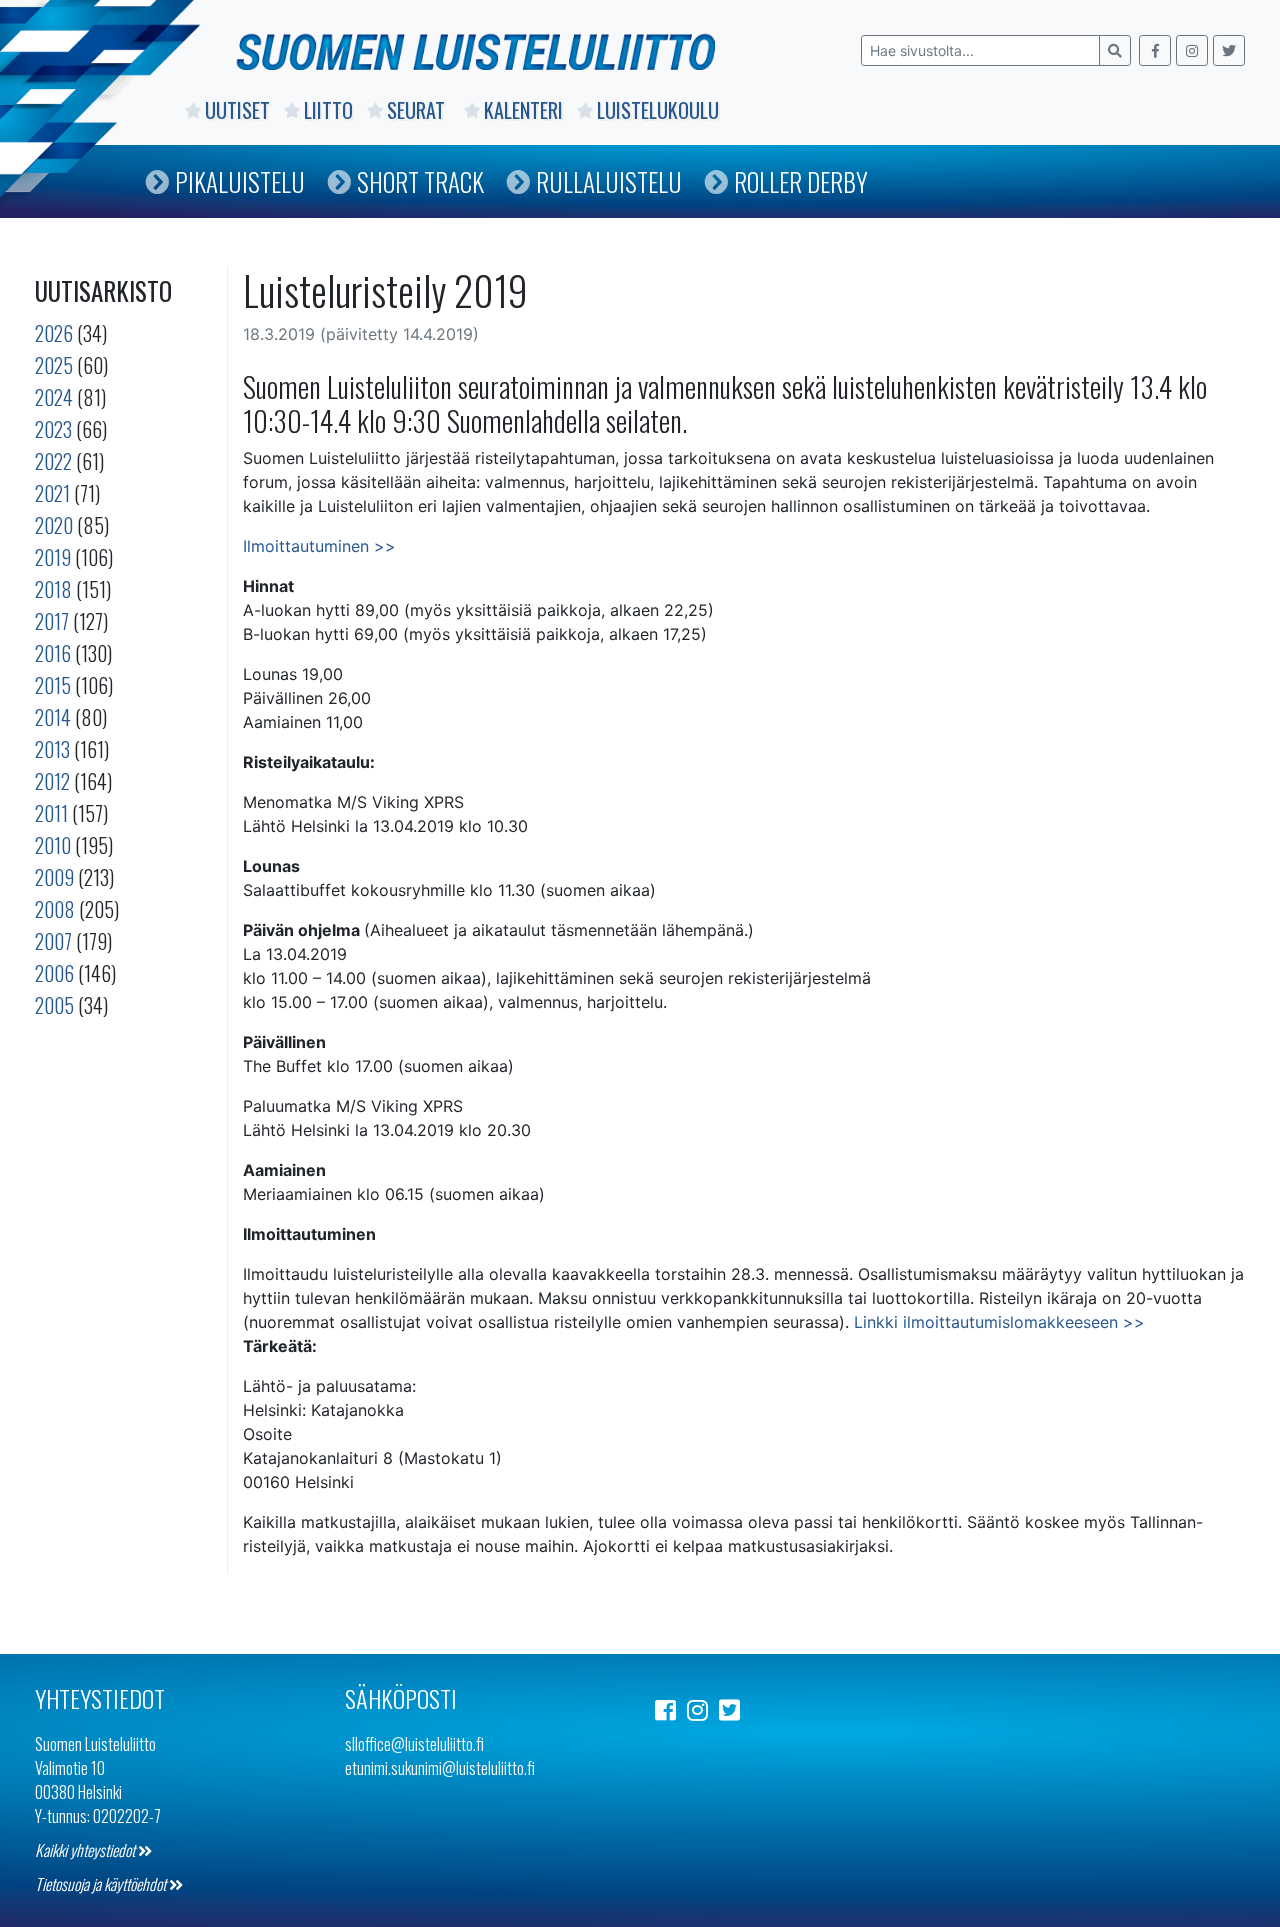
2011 (51, 813)
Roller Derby (801, 181)
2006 (54, 973)
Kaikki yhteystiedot (86, 1850)
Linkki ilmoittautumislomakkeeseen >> (999, 1322)
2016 (53, 653)
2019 (53, 557)
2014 (53, 717)
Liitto (328, 110)
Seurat (418, 110)
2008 (55, 909)
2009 (54, 877)
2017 (52, 621)
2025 (54, 365)
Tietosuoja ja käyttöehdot (102, 1884)
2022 (53, 461)
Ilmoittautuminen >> (319, 546)
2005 (54, 1005)
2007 (53, 941)
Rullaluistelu (609, 181)
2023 (53, 429)
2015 (53, 685)
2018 (53, 589)
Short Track (420, 181)
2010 (53, 845)
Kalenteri (523, 110)
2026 (54, 333)
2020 (54, 525)
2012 (52, 781)
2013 (52, 749)
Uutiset (237, 110)
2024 (54, 397)
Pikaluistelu (240, 181)
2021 (52, 493)
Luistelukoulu (658, 110)
